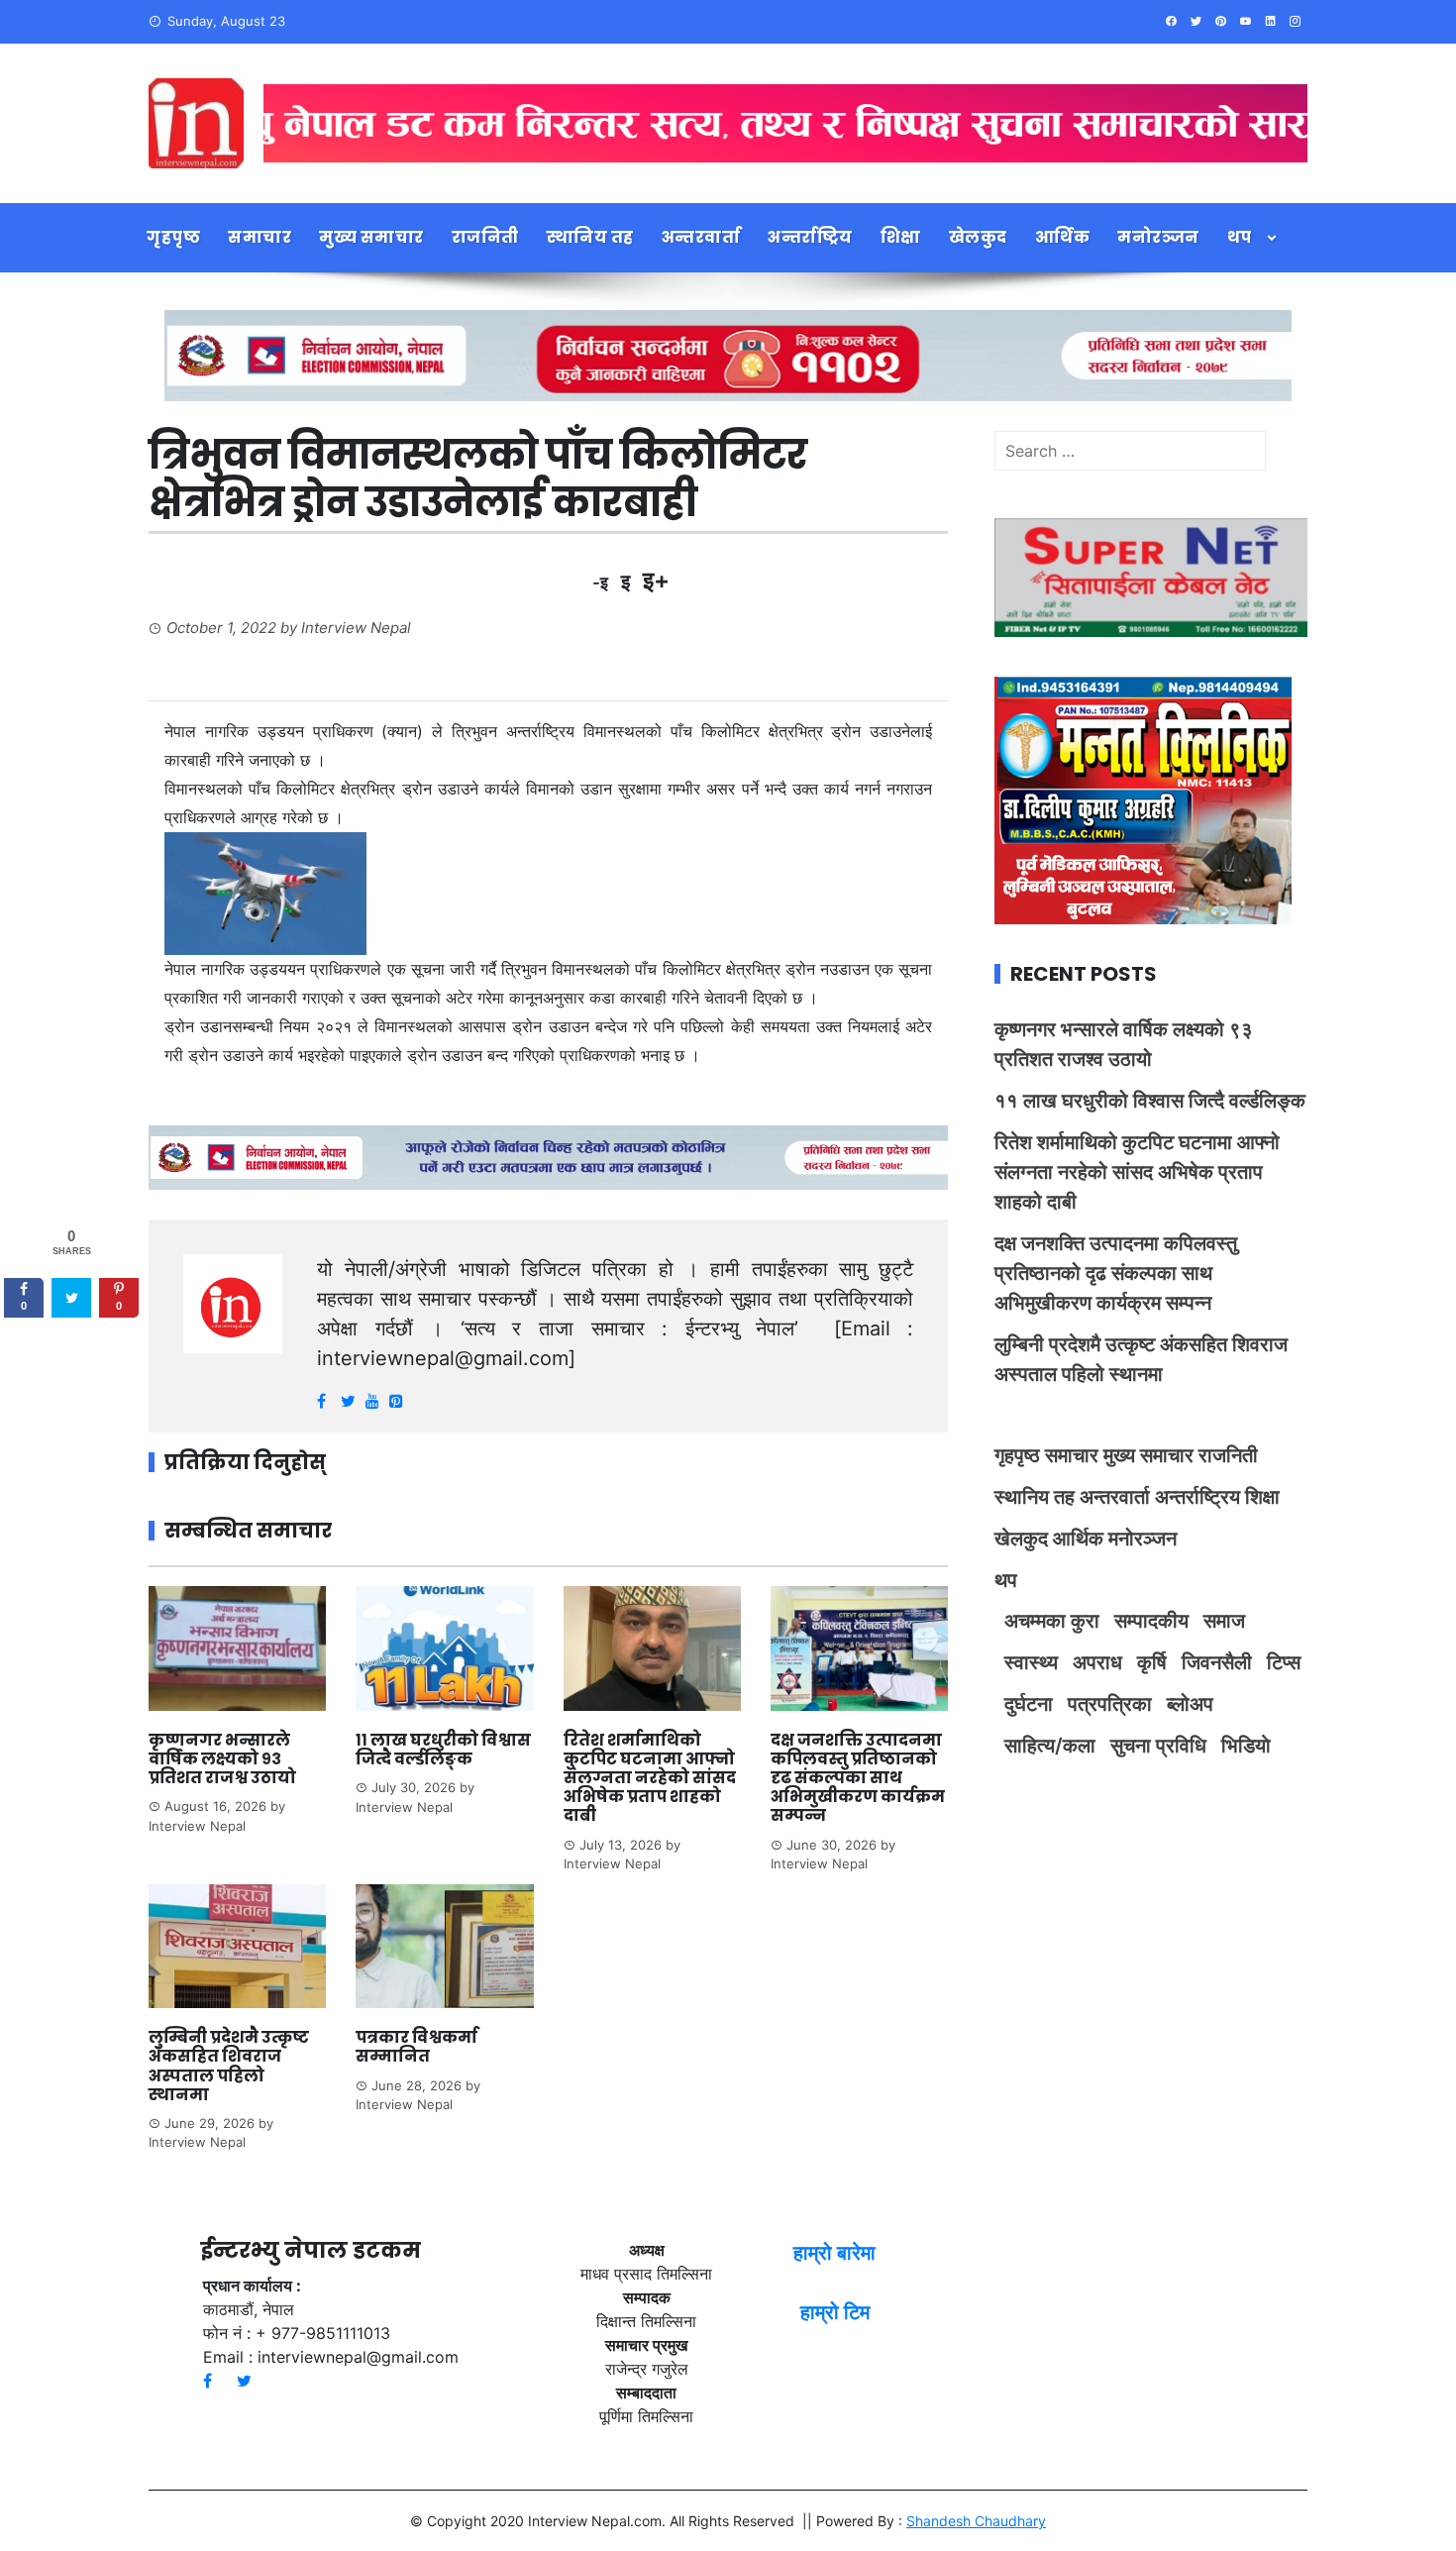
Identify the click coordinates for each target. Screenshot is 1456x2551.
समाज (1224, 1621)
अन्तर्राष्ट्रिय (810, 237)
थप (1240, 237)
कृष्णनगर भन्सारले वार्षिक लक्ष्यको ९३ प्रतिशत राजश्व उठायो (222, 1759)
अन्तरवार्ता (701, 237)
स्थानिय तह (590, 237)
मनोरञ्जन (1158, 237)
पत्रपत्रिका (1110, 1704)
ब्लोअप (1190, 1704)
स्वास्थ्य (1031, 1662)
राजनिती (485, 237)
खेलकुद (978, 237)
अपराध (1097, 1662)
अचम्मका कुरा (1052, 1621)
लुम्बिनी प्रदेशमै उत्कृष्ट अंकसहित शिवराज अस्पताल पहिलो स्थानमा (229, 2066)
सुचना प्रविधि (1158, 1746)
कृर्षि (1152, 1662)
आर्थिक (1063, 237)
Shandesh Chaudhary (976, 2521)
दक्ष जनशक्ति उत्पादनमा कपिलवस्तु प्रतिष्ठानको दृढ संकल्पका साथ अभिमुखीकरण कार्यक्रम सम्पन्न (858, 1778)
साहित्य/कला (1050, 1746)
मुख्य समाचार (371, 237)
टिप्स (1284, 1662)
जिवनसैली (1217, 1662)
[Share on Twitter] (71, 1298)
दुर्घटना (1029, 1704)
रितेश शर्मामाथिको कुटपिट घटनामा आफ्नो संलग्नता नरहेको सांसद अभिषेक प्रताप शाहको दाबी (650, 1778)
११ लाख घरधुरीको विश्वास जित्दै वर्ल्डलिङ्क (443, 1750)
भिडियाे (1246, 1746)
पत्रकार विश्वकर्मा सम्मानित (416, 2047)
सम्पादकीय (1151, 1621)
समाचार (260, 237)
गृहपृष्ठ (173, 237)
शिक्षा (901, 237)
